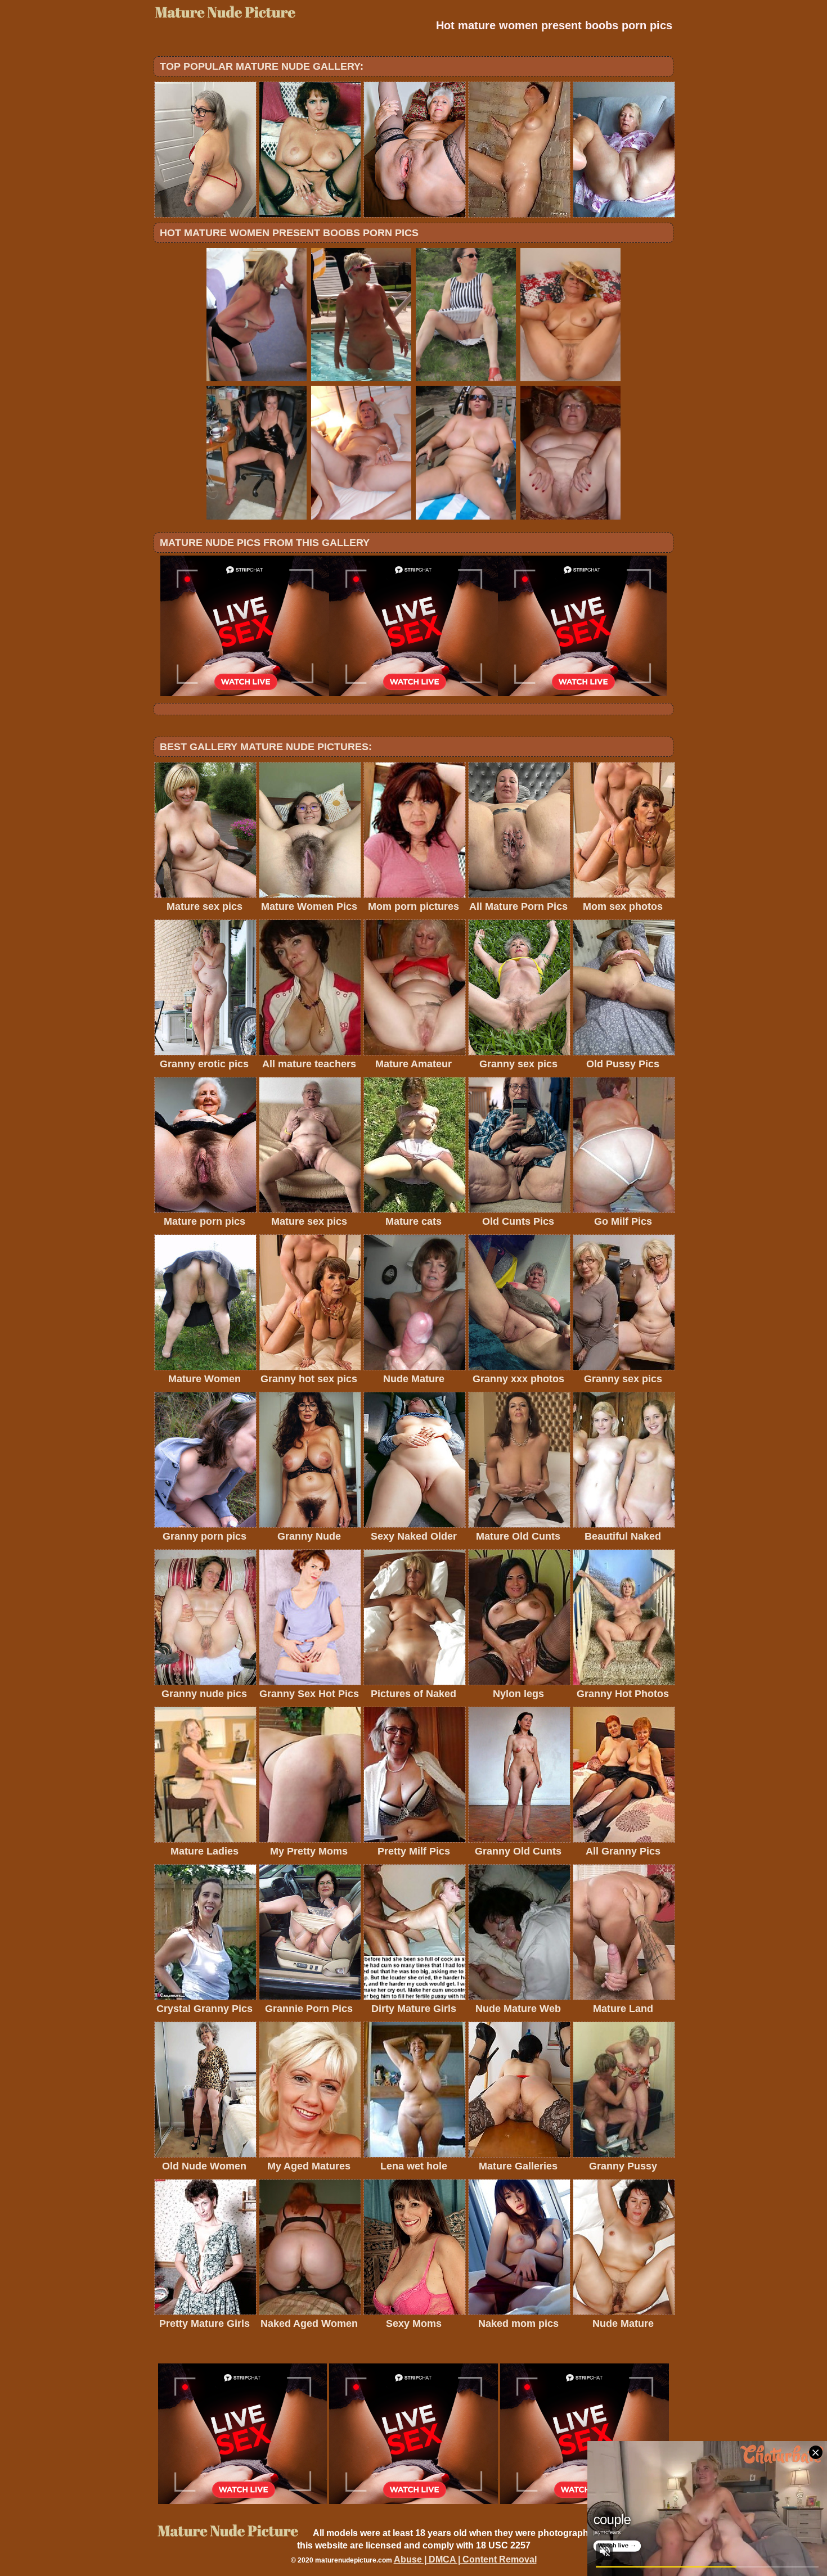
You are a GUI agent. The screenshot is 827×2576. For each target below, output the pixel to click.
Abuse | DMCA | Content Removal (465, 2559)
